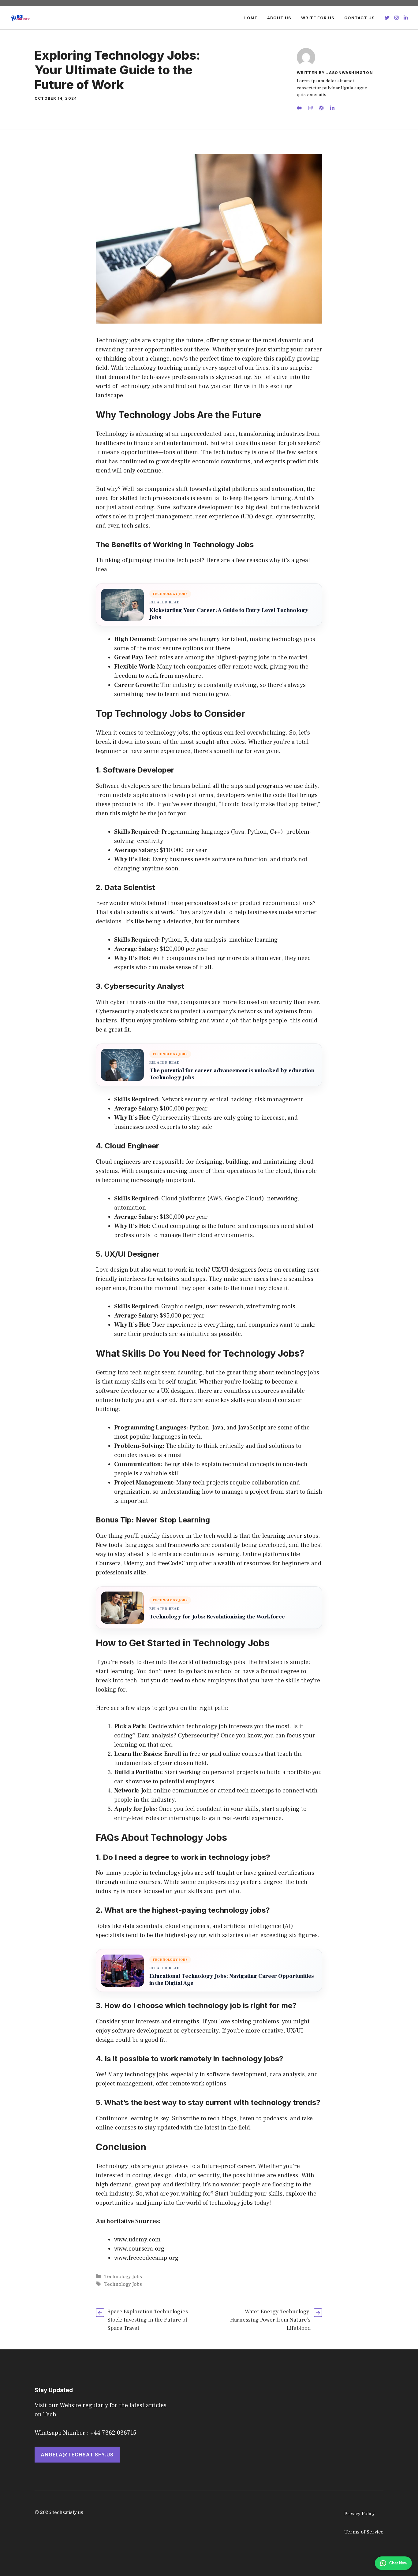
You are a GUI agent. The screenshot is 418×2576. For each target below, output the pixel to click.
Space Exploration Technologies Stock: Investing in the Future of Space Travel (148, 2320)
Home (250, 18)
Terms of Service (364, 2532)
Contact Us (360, 18)
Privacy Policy (360, 2514)
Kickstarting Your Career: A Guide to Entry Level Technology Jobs (229, 614)
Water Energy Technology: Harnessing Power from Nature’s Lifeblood (270, 2320)
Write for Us (318, 18)
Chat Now (398, 2563)
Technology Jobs (123, 2277)
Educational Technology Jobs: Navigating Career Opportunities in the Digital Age (232, 1980)
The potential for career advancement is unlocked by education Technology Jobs (232, 1074)
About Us (279, 18)
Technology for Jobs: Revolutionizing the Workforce (217, 1617)
